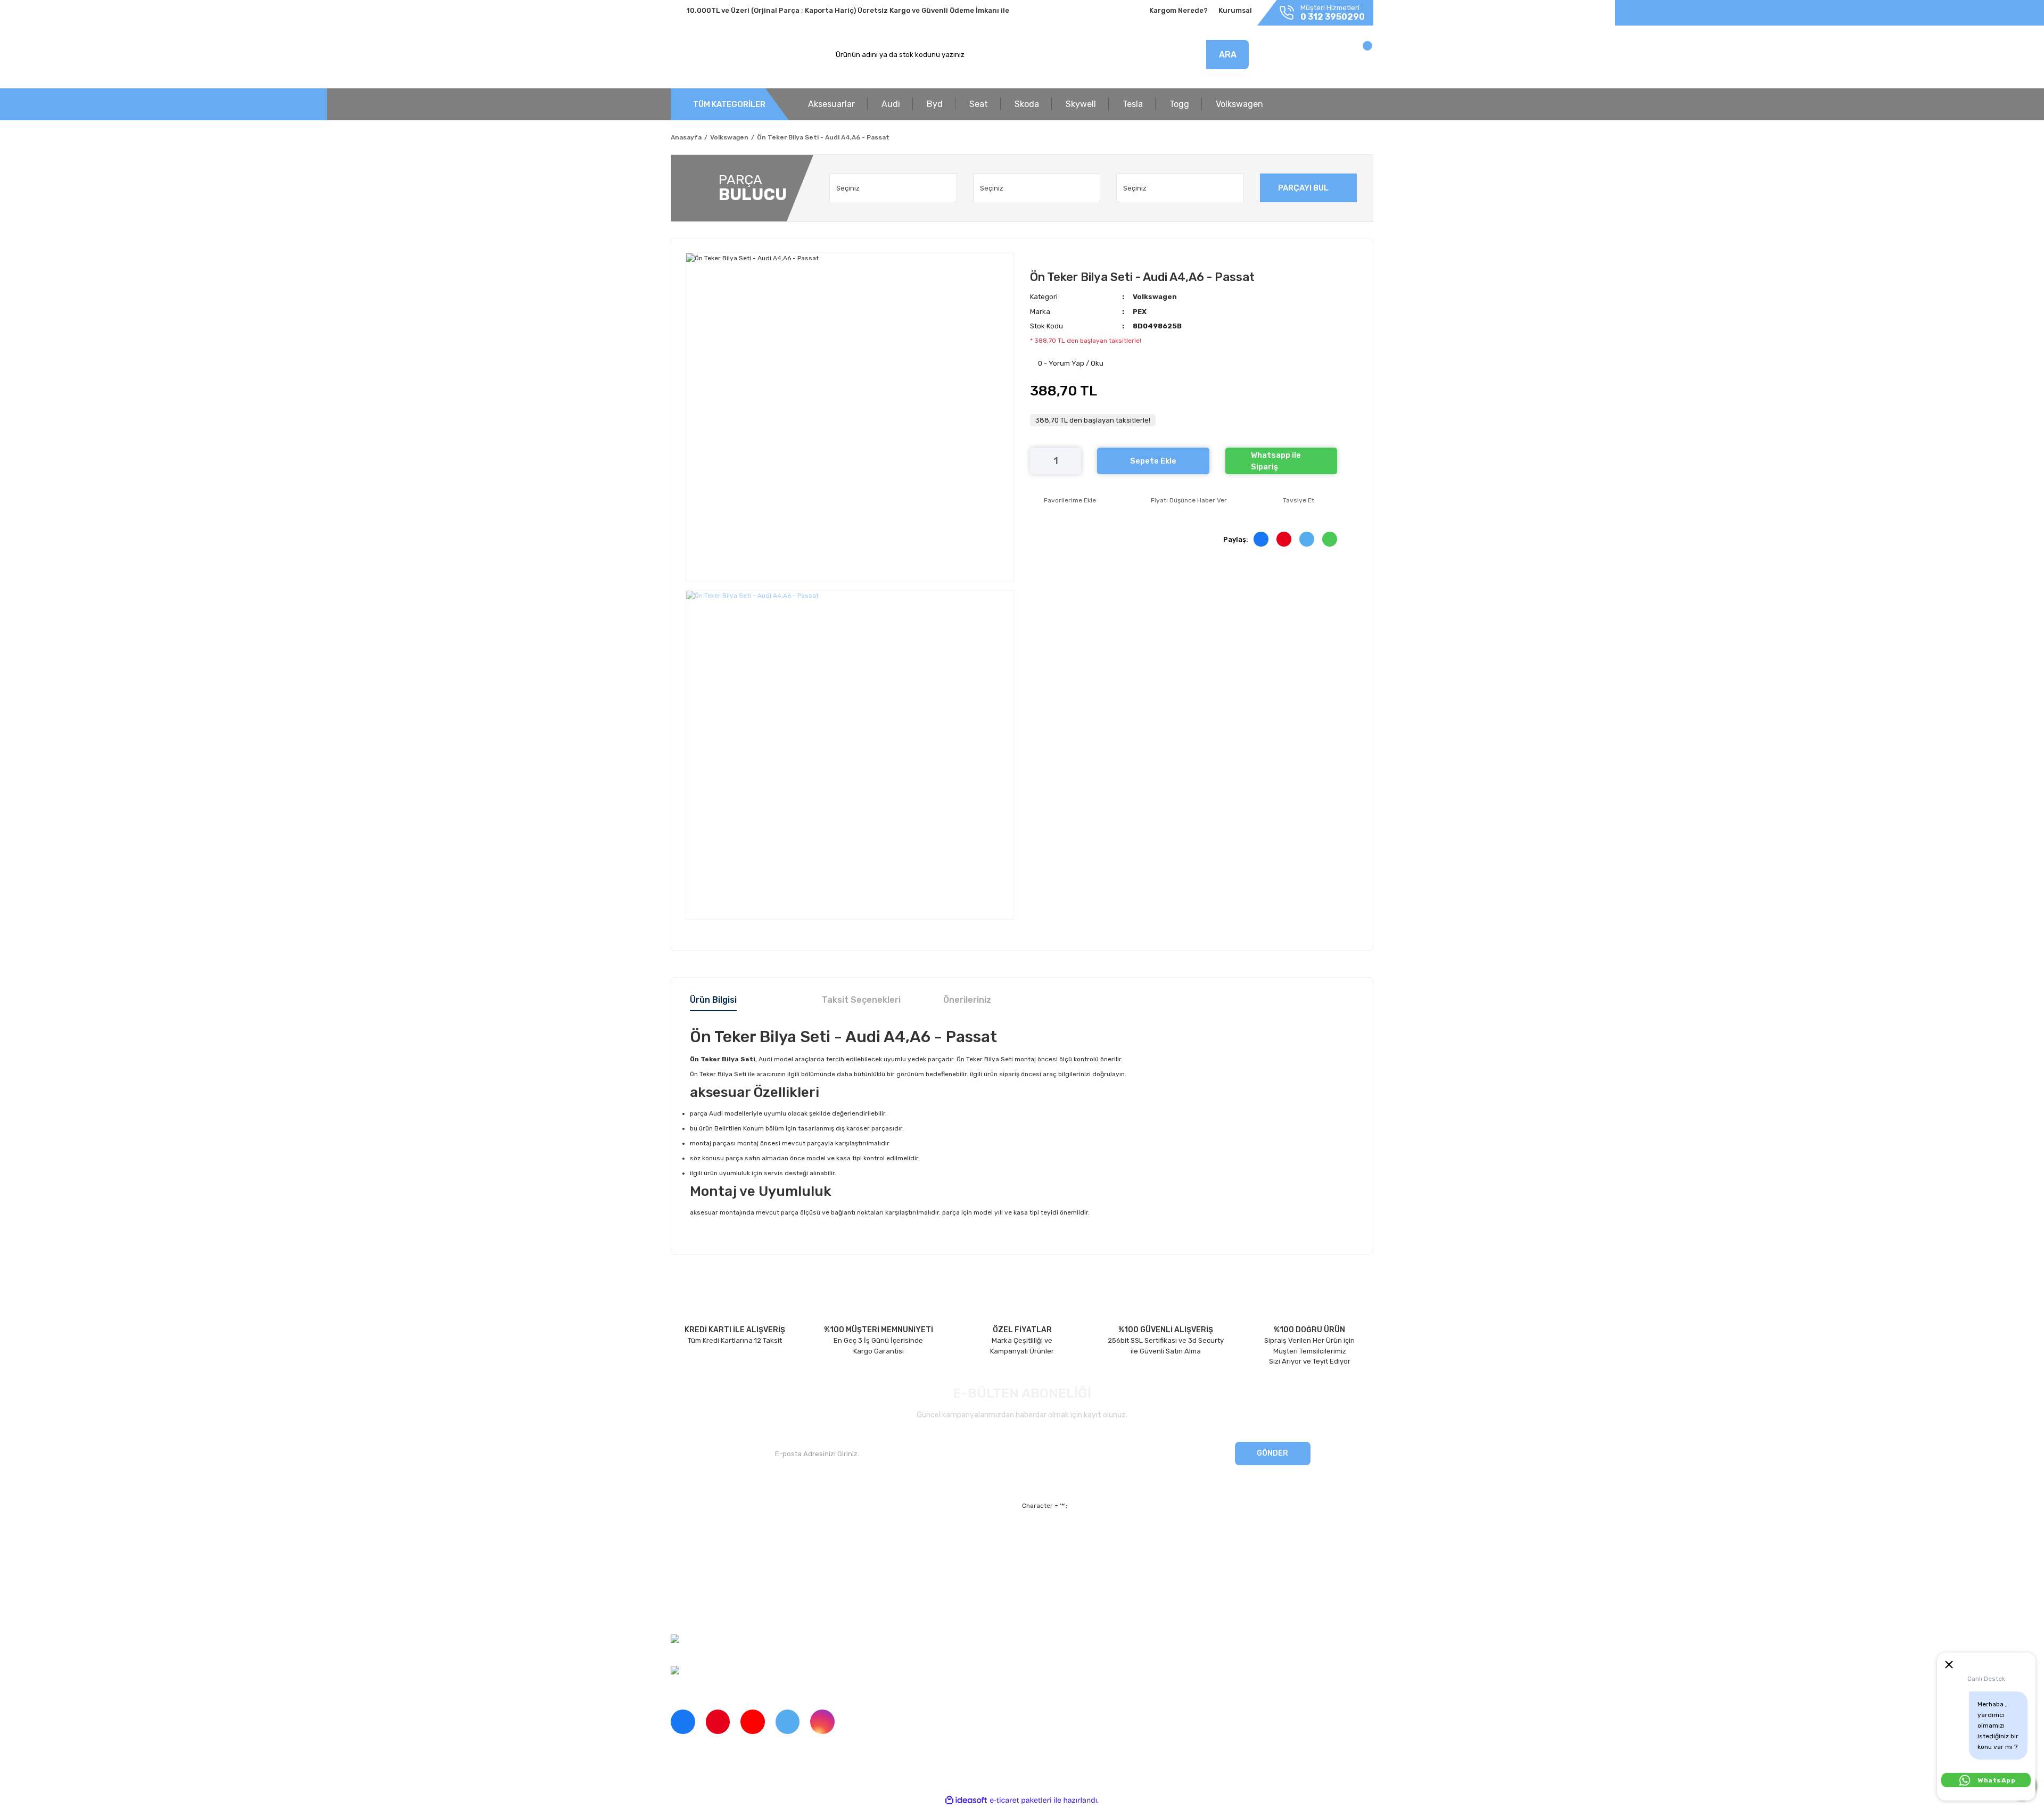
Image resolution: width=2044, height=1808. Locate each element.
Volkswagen (1155, 297)
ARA (1228, 55)
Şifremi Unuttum (877, 1557)
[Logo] (720, 55)
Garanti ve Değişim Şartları (1119, 1557)
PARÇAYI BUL (1303, 188)
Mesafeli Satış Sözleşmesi (1118, 1538)
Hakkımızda (690, 1538)
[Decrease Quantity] (1038, 461)
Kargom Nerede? (1178, 10)
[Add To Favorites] (1063, 500)
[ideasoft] (966, 1800)
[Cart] (1356, 57)
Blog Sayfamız (694, 1612)
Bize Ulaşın (868, 1593)
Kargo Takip (869, 1575)
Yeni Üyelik (868, 1538)
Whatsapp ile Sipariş (1276, 461)
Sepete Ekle (1153, 461)
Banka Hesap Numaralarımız (717, 1593)
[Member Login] (1297, 57)
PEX (1140, 312)
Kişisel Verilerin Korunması (1118, 1575)
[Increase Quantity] (1073, 461)
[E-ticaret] (1021, 1800)
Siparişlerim (690, 1575)
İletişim (682, 1557)
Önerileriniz (967, 1000)
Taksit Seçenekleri (861, 1000)
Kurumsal (1235, 10)
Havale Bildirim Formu (1110, 1593)
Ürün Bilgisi (713, 1000)
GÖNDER (1272, 1453)
